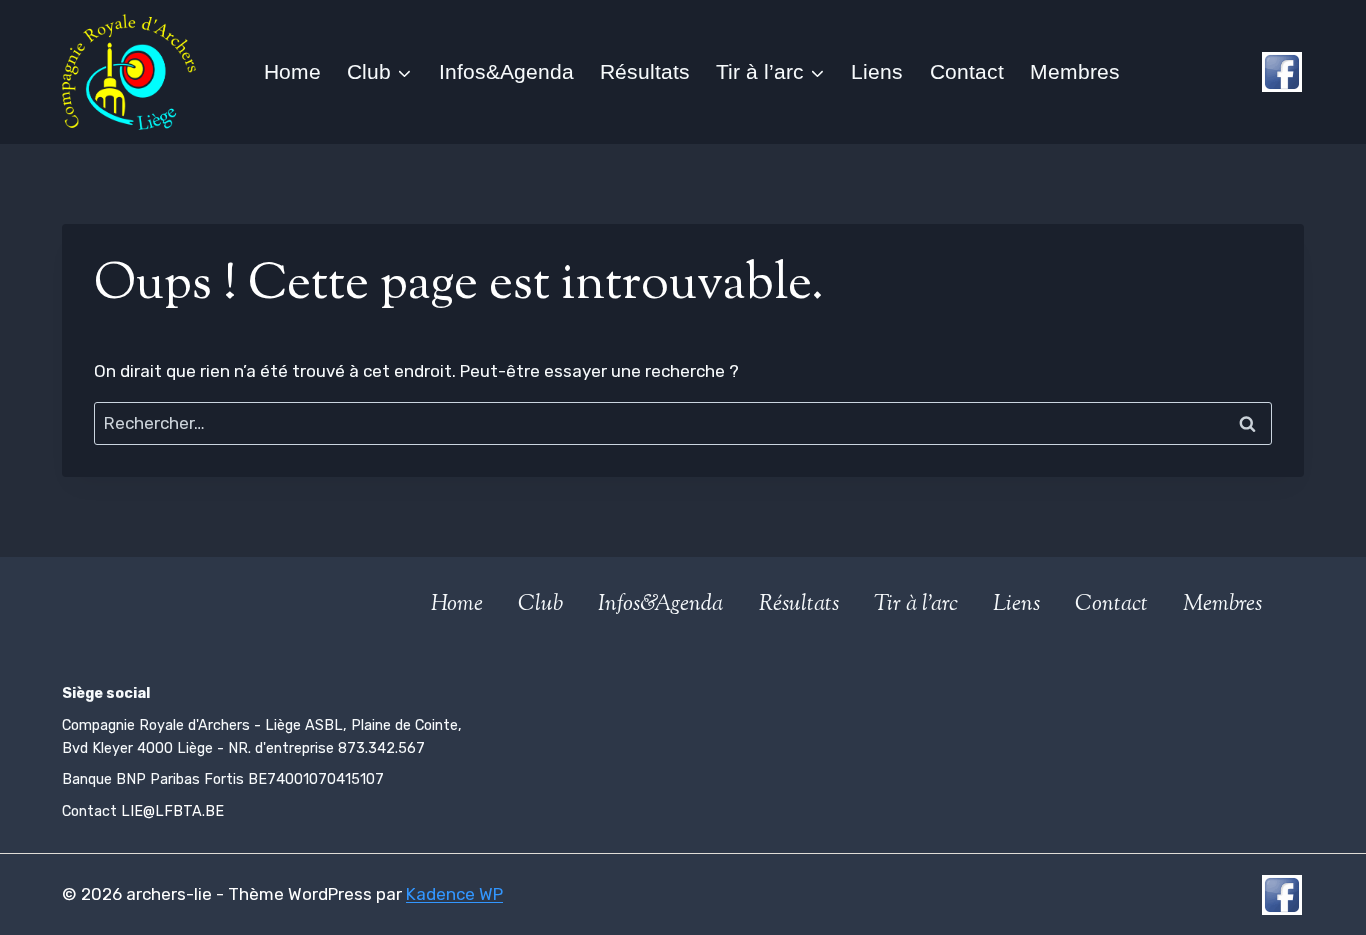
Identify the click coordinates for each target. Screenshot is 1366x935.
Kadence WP (454, 894)
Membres (1075, 71)
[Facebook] (1282, 72)
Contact (967, 71)
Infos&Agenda (506, 71)
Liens (877, 71)
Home (292, 71)
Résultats (645, 71)
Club (540, 605)
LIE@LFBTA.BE (172, 811)
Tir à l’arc (916, 605)
